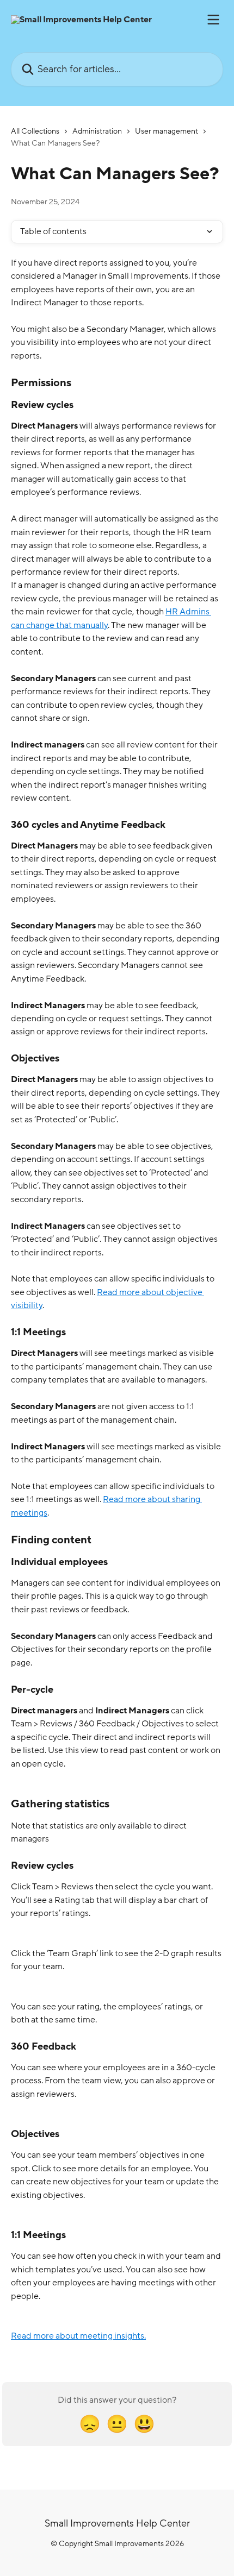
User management (167, 131)
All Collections (35, 131)
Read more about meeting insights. (78, 2336)
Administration (97, 131)
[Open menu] (213, 20)
